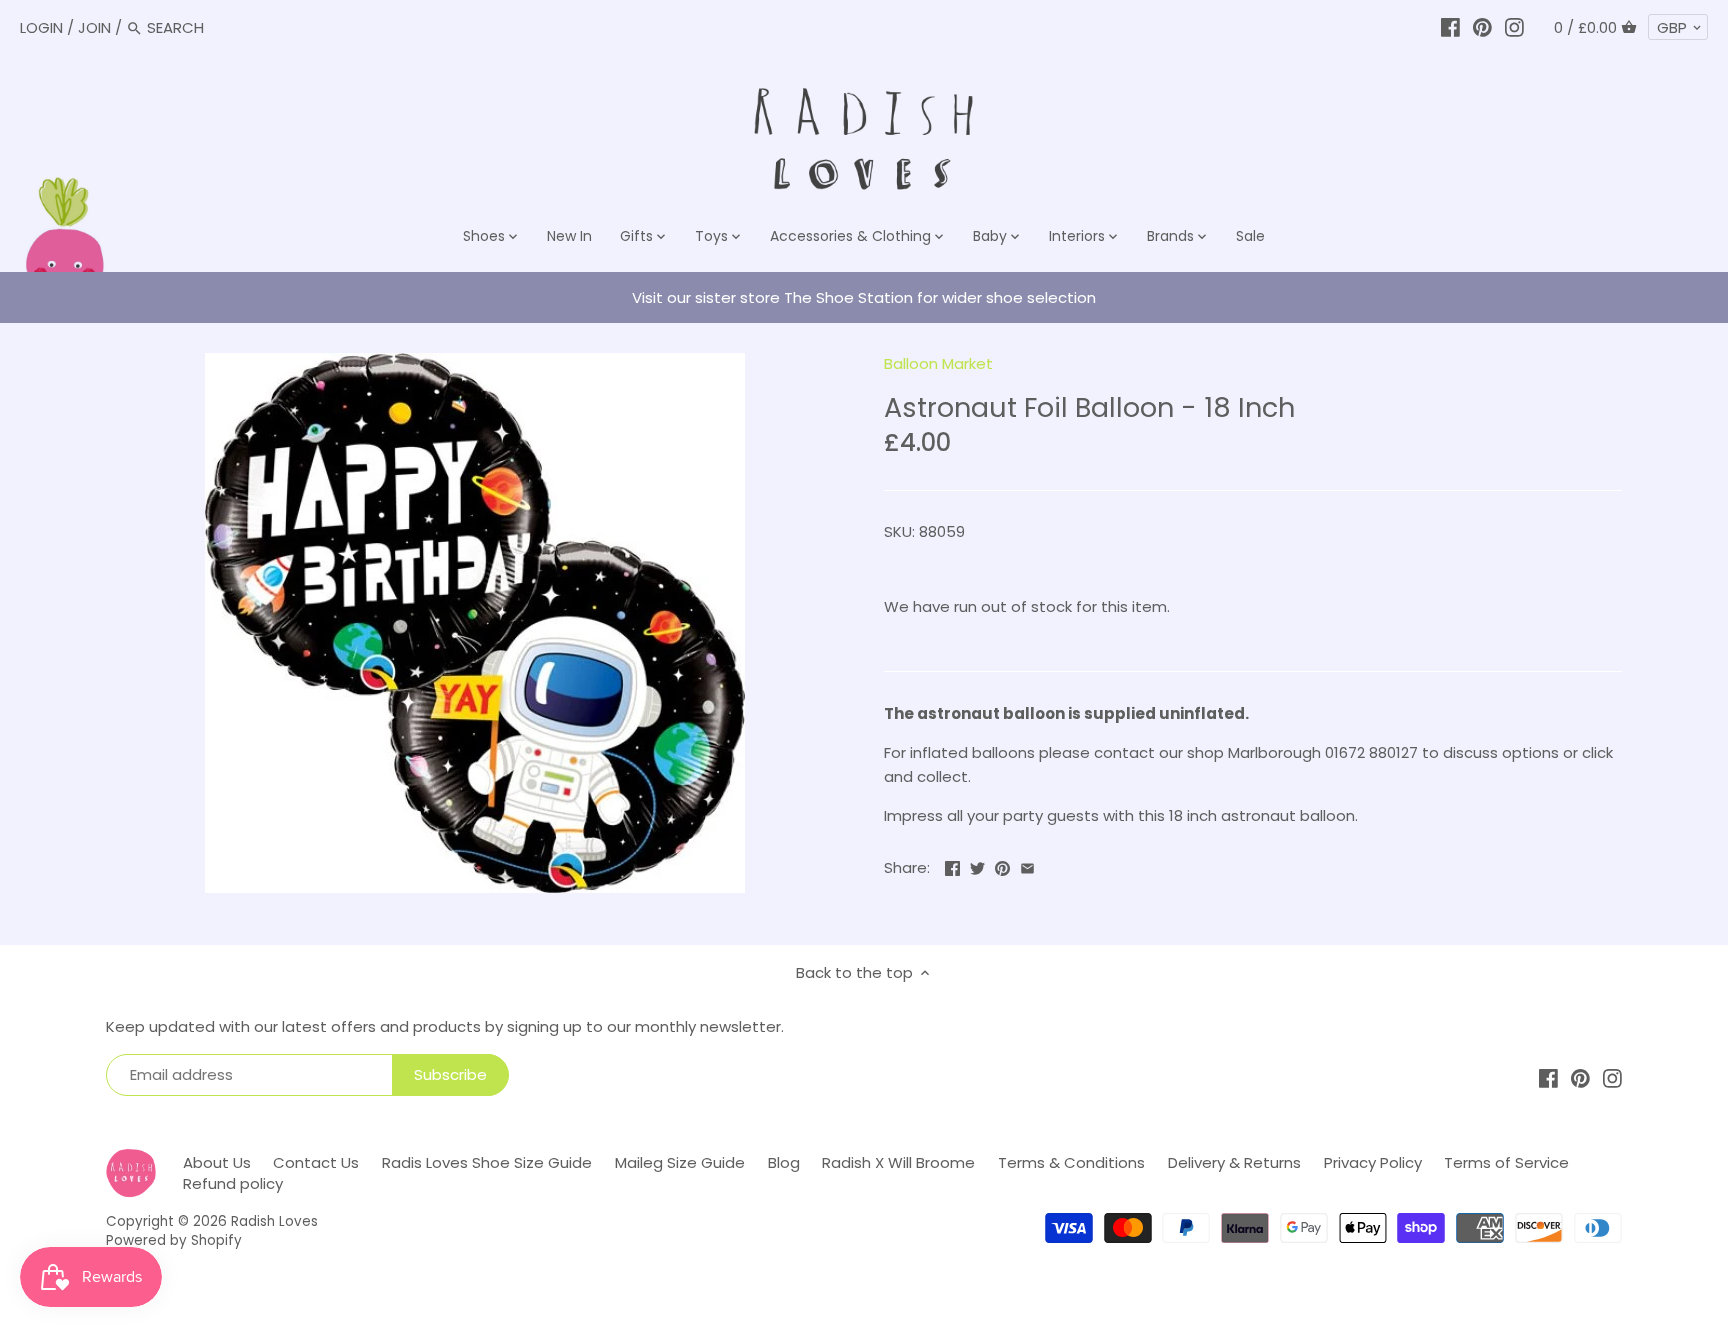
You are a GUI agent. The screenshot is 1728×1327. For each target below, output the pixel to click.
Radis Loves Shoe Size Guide (487, 1162)
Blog (784, 1162)
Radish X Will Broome (898, 1162)
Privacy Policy (1373, 1162)
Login (41, 27)
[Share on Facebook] (952, 865)
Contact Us (316, 1162)
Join (94, 27)
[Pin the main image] (1002, 865)
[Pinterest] (1482, 27)
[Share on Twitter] (977, 865)
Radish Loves (274, 1221)
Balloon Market (938, 363)
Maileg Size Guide (680, 1162)
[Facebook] (1450, 27)
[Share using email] (1027, 865)
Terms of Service (1506, 1162)
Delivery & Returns (1234, 1162)
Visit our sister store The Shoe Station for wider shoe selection (864, 297)
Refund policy (233, 1183)
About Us (217, 1162)
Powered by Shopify (174, 1240)
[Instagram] (1514, 27)
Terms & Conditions (1071, 1162)
